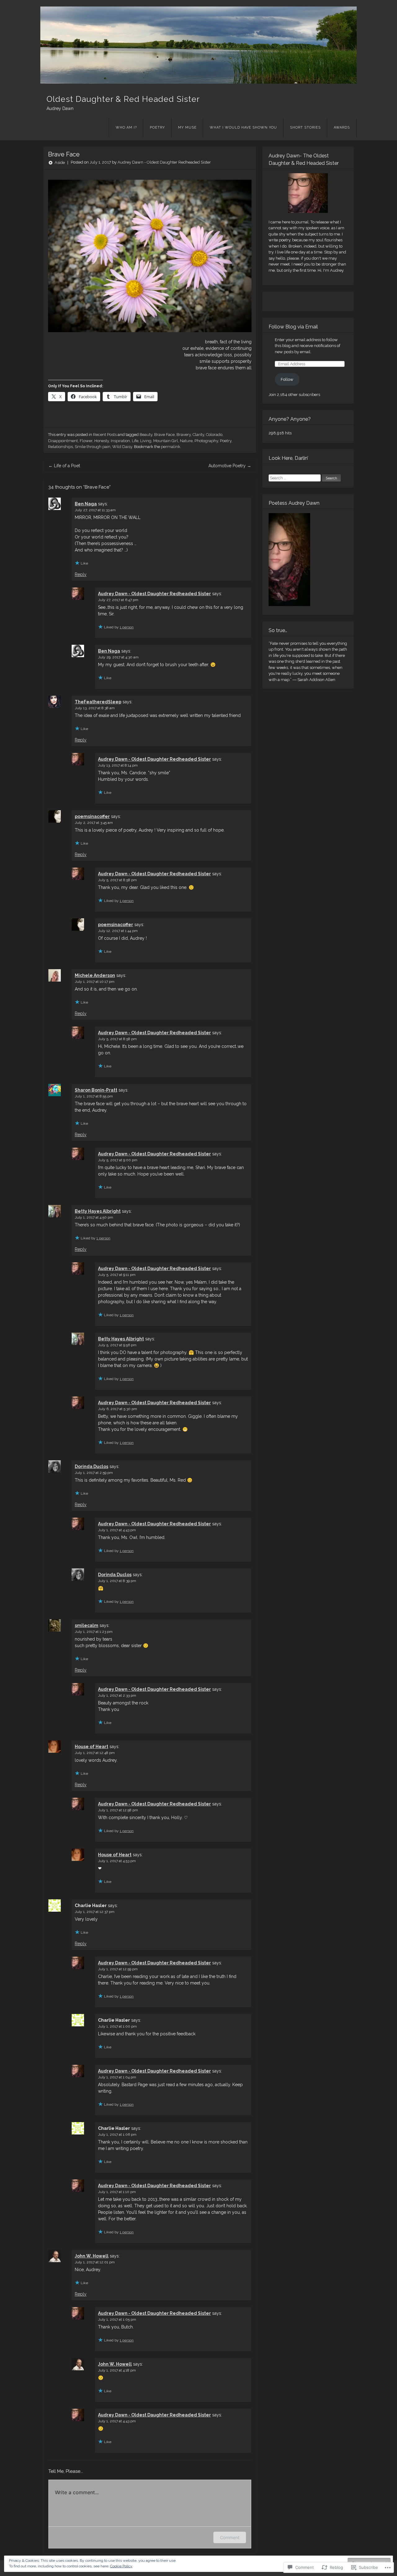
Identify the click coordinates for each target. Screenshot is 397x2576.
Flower (86, 441)
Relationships (60, 447)
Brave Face (164, 435)
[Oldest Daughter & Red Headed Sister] (198, 45)
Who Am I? (126, 127)
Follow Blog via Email (293, 327)
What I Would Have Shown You (243, 127)
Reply (81, 574)
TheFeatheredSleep (98, 702)
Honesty (102, 441)
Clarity (198, 435)
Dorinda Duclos (91, 1466)
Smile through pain (93, 447)
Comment (230, 2537)
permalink (171, 447)
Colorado (214, 435)
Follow (287, 379)
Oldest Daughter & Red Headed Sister (123, 99)
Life (135, 441)
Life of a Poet (64, 466)
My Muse (187, 127)
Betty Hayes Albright (98, 1211)
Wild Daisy (122, 447)
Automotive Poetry (230, 466)
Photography (206, 441)
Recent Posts (105, 435)
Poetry (157, 127)
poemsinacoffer (92, 816)
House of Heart (91, 1747)
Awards (342, 127)
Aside (60, 163)
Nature (186, 441)
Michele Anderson (95, 975)
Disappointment (63, 441)
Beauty (146, 435)
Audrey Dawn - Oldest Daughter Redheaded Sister (164, 163)
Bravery (184, 435)
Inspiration (120, 441)
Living (146, 441)
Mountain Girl (166, 441)
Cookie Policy (121, 2566)
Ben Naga (86, 504)
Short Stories (305, 127)
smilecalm (87, 1625)
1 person (127, 627)
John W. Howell (92, 2256)
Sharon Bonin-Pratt (96, 1090)
